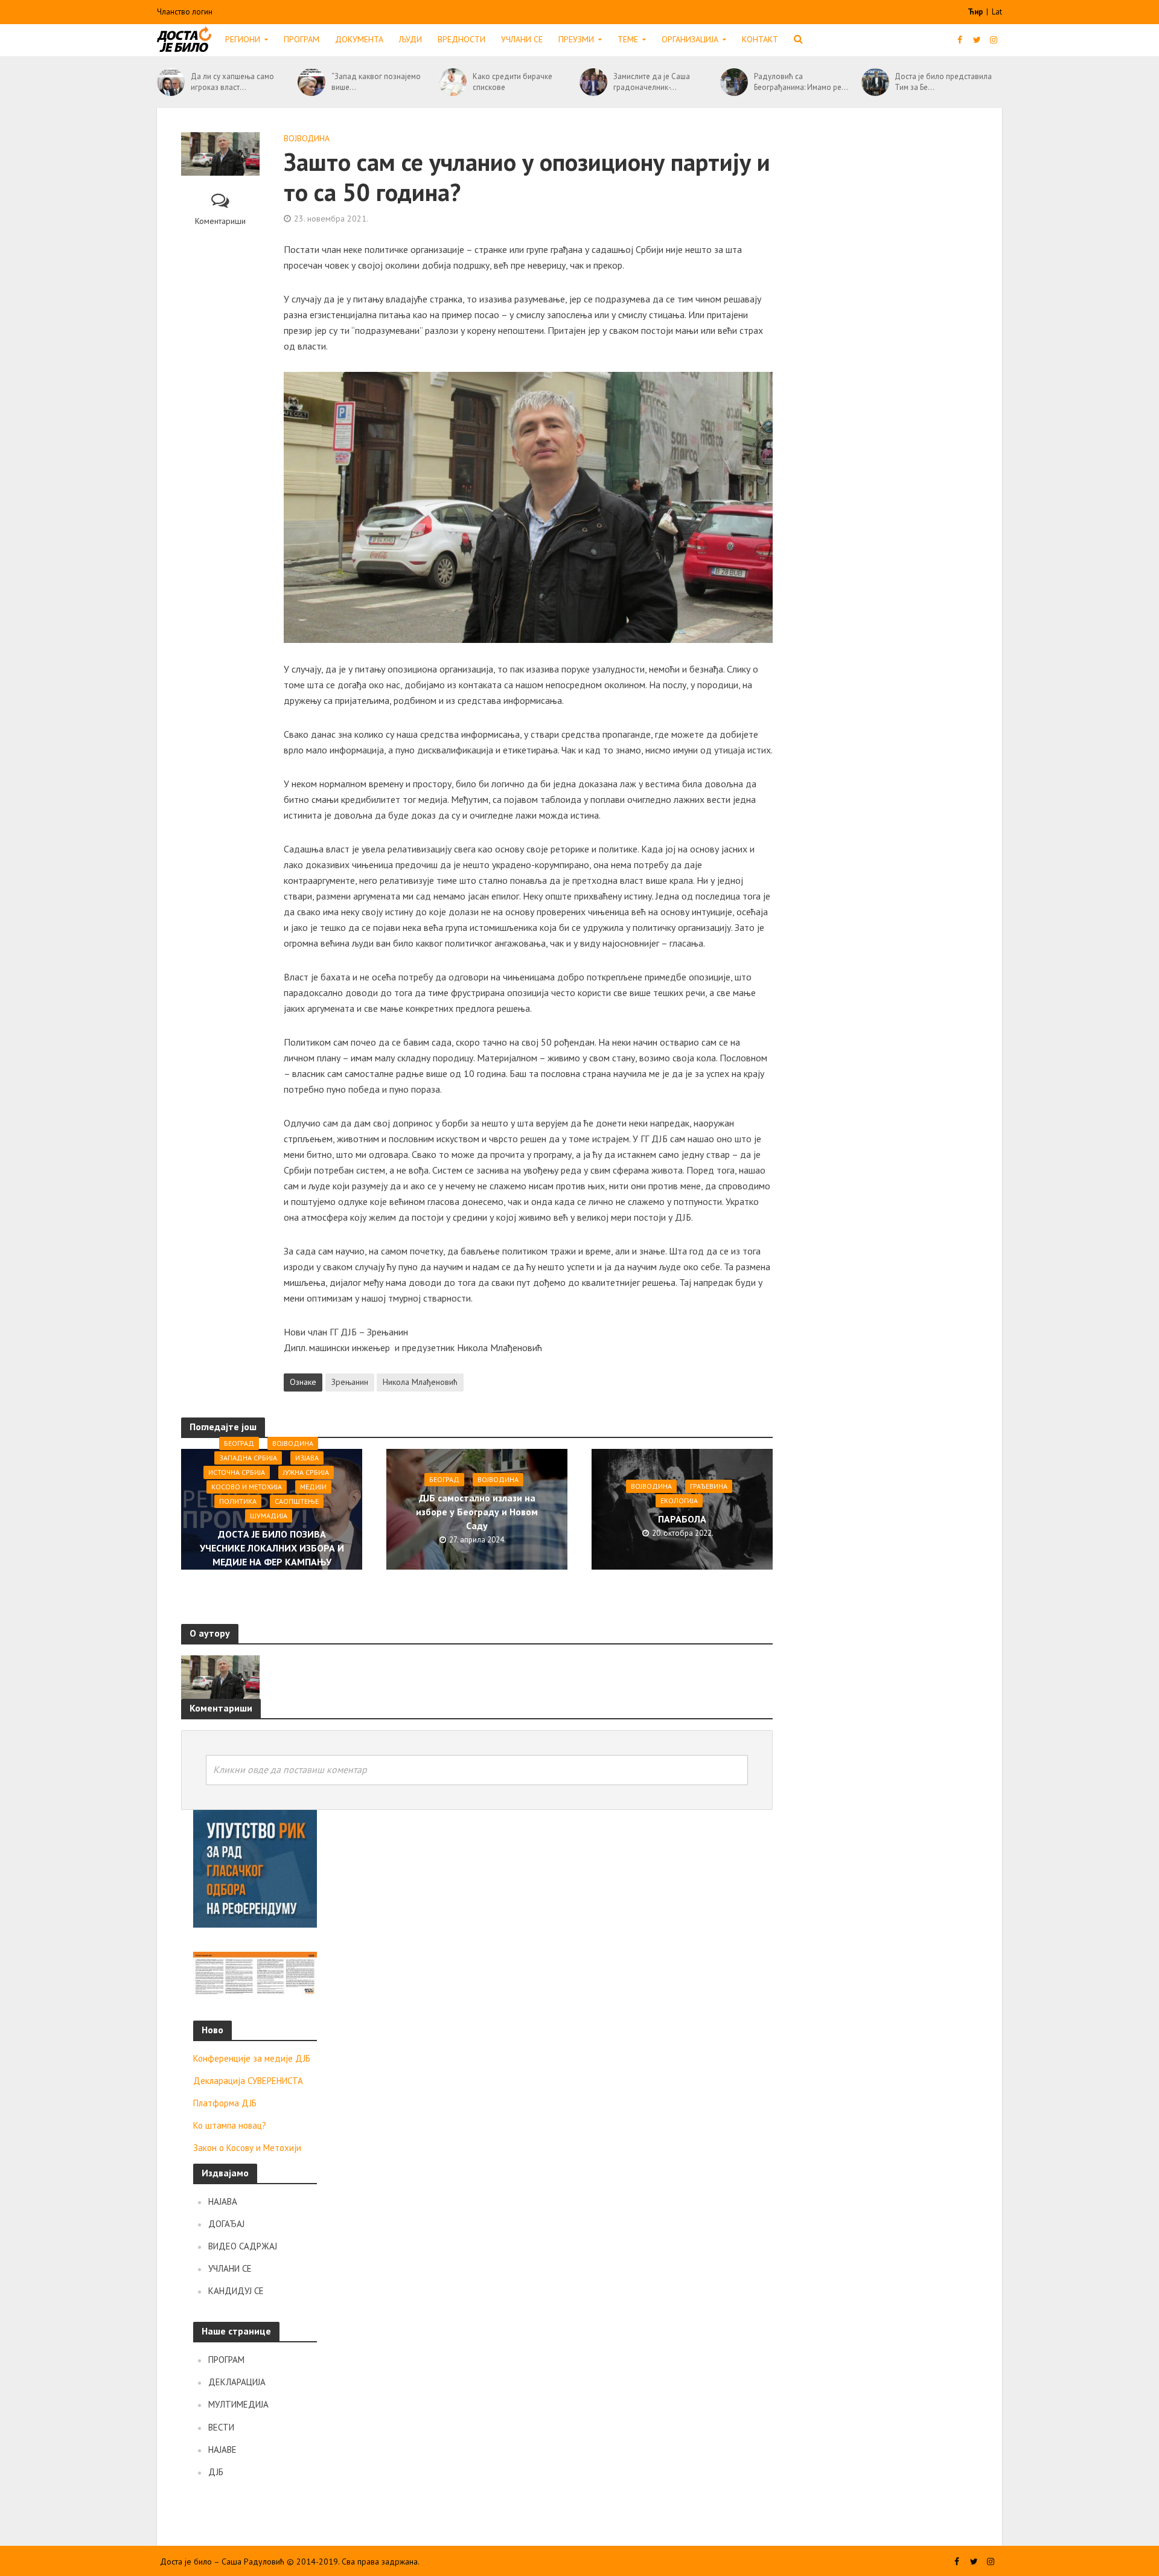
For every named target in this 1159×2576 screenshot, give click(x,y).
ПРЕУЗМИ (576, 39)
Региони (243, 39)
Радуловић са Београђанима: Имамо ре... (801, 82)
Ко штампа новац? (230, 2125)
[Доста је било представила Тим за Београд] (875, 82)
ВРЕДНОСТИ (461, 39)
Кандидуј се (236, 2291)
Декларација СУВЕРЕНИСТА (248, 2081)
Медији (313, 1486)
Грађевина (709, 1486)
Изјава (307, 1457)
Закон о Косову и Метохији (247, 2148)
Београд (239, 1443)
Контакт (760, 39)
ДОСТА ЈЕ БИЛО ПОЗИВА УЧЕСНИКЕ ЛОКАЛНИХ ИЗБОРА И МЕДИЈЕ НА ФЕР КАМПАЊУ (272, 1547)
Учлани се (522, 39)
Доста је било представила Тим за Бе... (943, 82)
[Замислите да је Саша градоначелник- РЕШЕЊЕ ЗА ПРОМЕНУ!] (593, 82)
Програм (302, 39)
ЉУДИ (410, 39)
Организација (690, 39)
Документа (359, 39)
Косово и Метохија (247, 1486)
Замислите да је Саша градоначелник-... (652, 82)
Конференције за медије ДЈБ (252, 2058)
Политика (238, 1501)
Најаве (222, 2450)
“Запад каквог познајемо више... (376, 82)
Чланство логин (185, 12)
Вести (221, 2427)
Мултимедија (238, 2404)
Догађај (226, 2224)
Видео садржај (243, 2246)
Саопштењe (297, 1501)
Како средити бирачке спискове (512, 82)
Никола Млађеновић (420, 1382)
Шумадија (269, 1515)
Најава (223, 2201)
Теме (628, 39)
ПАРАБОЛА (682, 1519)
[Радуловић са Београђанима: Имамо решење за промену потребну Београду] (734, 82)
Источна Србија (237, 1472)
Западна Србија (248, 1457)
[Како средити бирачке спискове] (453, 82)
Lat (997, 12)
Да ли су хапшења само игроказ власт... (232, 82)
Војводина (307, 138)
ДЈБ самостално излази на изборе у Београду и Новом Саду (477, 1511)
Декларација (237, 2382)
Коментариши (220, 221)
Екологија (679, 1501)
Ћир (976, 12)
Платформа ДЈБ (225, 2103)
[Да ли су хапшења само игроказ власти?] (171, 82)
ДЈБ (216, 2472)
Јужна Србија (306, 1472)
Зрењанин (350, 1382)
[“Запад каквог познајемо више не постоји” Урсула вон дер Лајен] (311, 82)
